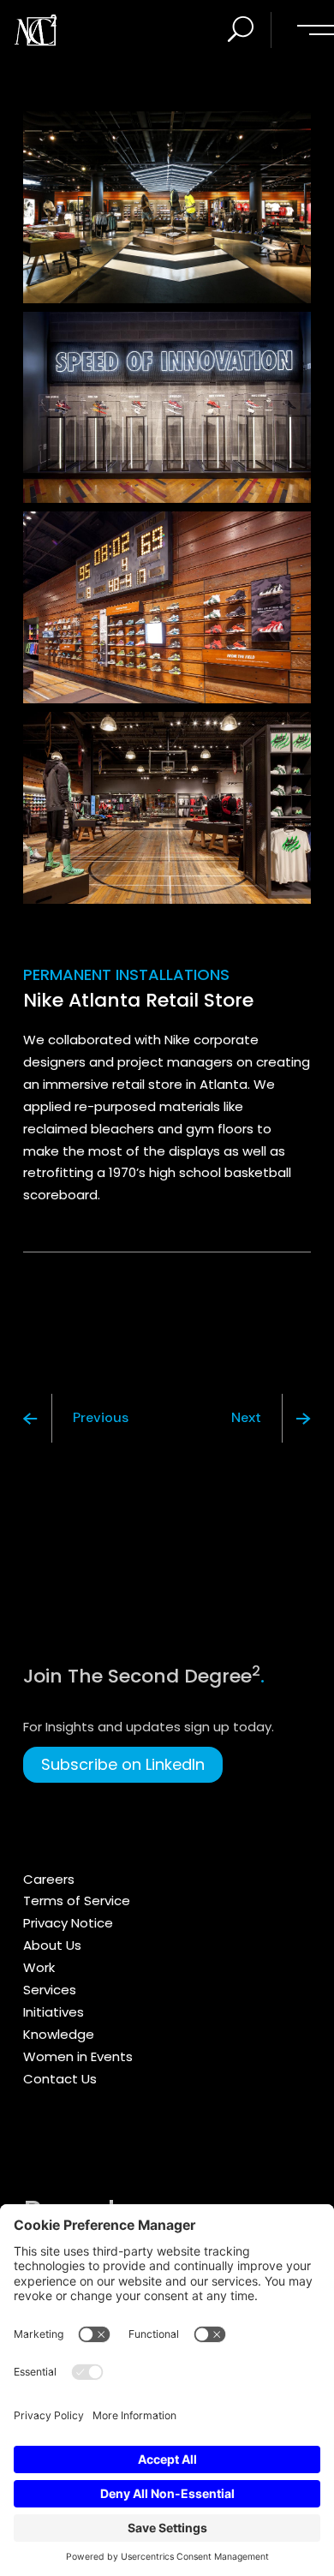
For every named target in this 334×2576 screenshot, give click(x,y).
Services (50, 1990)
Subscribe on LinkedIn (123, 1764)
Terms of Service (77, 1901)
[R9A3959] (167, 207)
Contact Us (60, 2079)
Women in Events (78, 2056)
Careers (49, 1879)
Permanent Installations (126, 974)
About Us (52, 1945)
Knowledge (59, 2034)
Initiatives (54, 2012)
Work (39, 1967)
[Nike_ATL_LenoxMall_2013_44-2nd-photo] (167, 607)
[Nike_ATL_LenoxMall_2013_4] (167, 408)
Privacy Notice (68, 1923)
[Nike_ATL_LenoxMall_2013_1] (167, 808)
